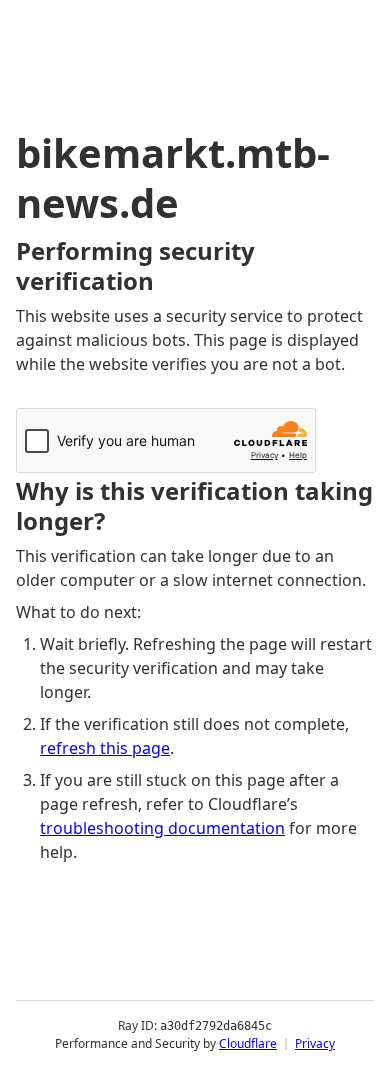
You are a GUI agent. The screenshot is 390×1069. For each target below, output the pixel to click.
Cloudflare (248, 1043)
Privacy (315, 1043)
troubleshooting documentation (162, 828)
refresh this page (105, 748)
